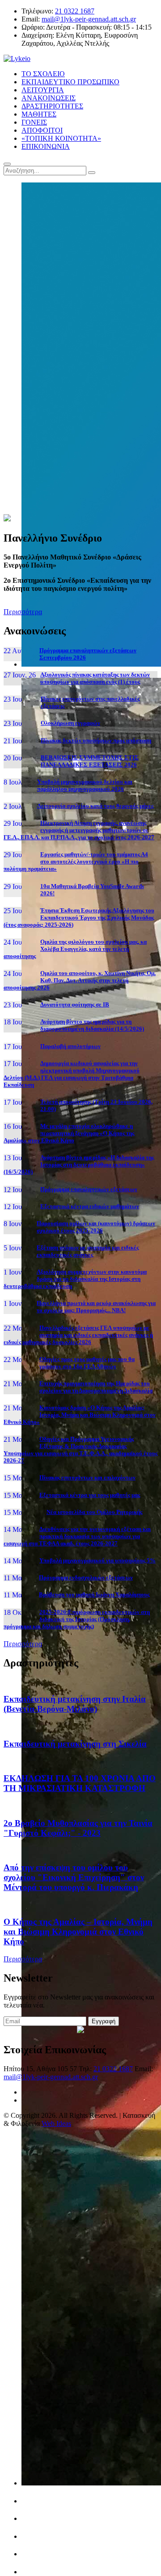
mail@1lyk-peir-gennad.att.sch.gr (89, 19)
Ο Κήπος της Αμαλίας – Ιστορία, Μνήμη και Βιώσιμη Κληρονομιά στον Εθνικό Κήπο (78, 1932)
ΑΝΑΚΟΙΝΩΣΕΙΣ (49, 98)
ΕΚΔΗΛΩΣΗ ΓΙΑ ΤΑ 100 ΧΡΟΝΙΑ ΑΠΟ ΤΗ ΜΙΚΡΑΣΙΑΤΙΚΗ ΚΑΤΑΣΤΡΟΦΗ (80, 1783)
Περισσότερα (23, 612)
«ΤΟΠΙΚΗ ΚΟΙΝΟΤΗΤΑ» (61, 138)
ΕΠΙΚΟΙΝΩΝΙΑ (46, 146)
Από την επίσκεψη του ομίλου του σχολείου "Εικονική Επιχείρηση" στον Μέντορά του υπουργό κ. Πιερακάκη (74, 1877)
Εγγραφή (104, 2021)
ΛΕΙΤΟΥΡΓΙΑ (43, 90)
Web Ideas (56, 2123)
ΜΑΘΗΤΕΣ (39, 114)
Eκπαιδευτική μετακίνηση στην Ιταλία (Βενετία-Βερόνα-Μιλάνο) (75, 1704)
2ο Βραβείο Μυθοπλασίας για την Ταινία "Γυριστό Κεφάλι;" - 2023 (78, 1828)
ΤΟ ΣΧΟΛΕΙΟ (43, 74)
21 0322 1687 (75, 11)
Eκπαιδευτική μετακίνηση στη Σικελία (75, 1744)
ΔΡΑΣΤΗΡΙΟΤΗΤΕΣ (52, 106)
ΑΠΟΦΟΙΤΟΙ (42, 130)
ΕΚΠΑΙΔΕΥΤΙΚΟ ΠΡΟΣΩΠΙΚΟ (70, 82)
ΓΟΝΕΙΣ (34, 122)
